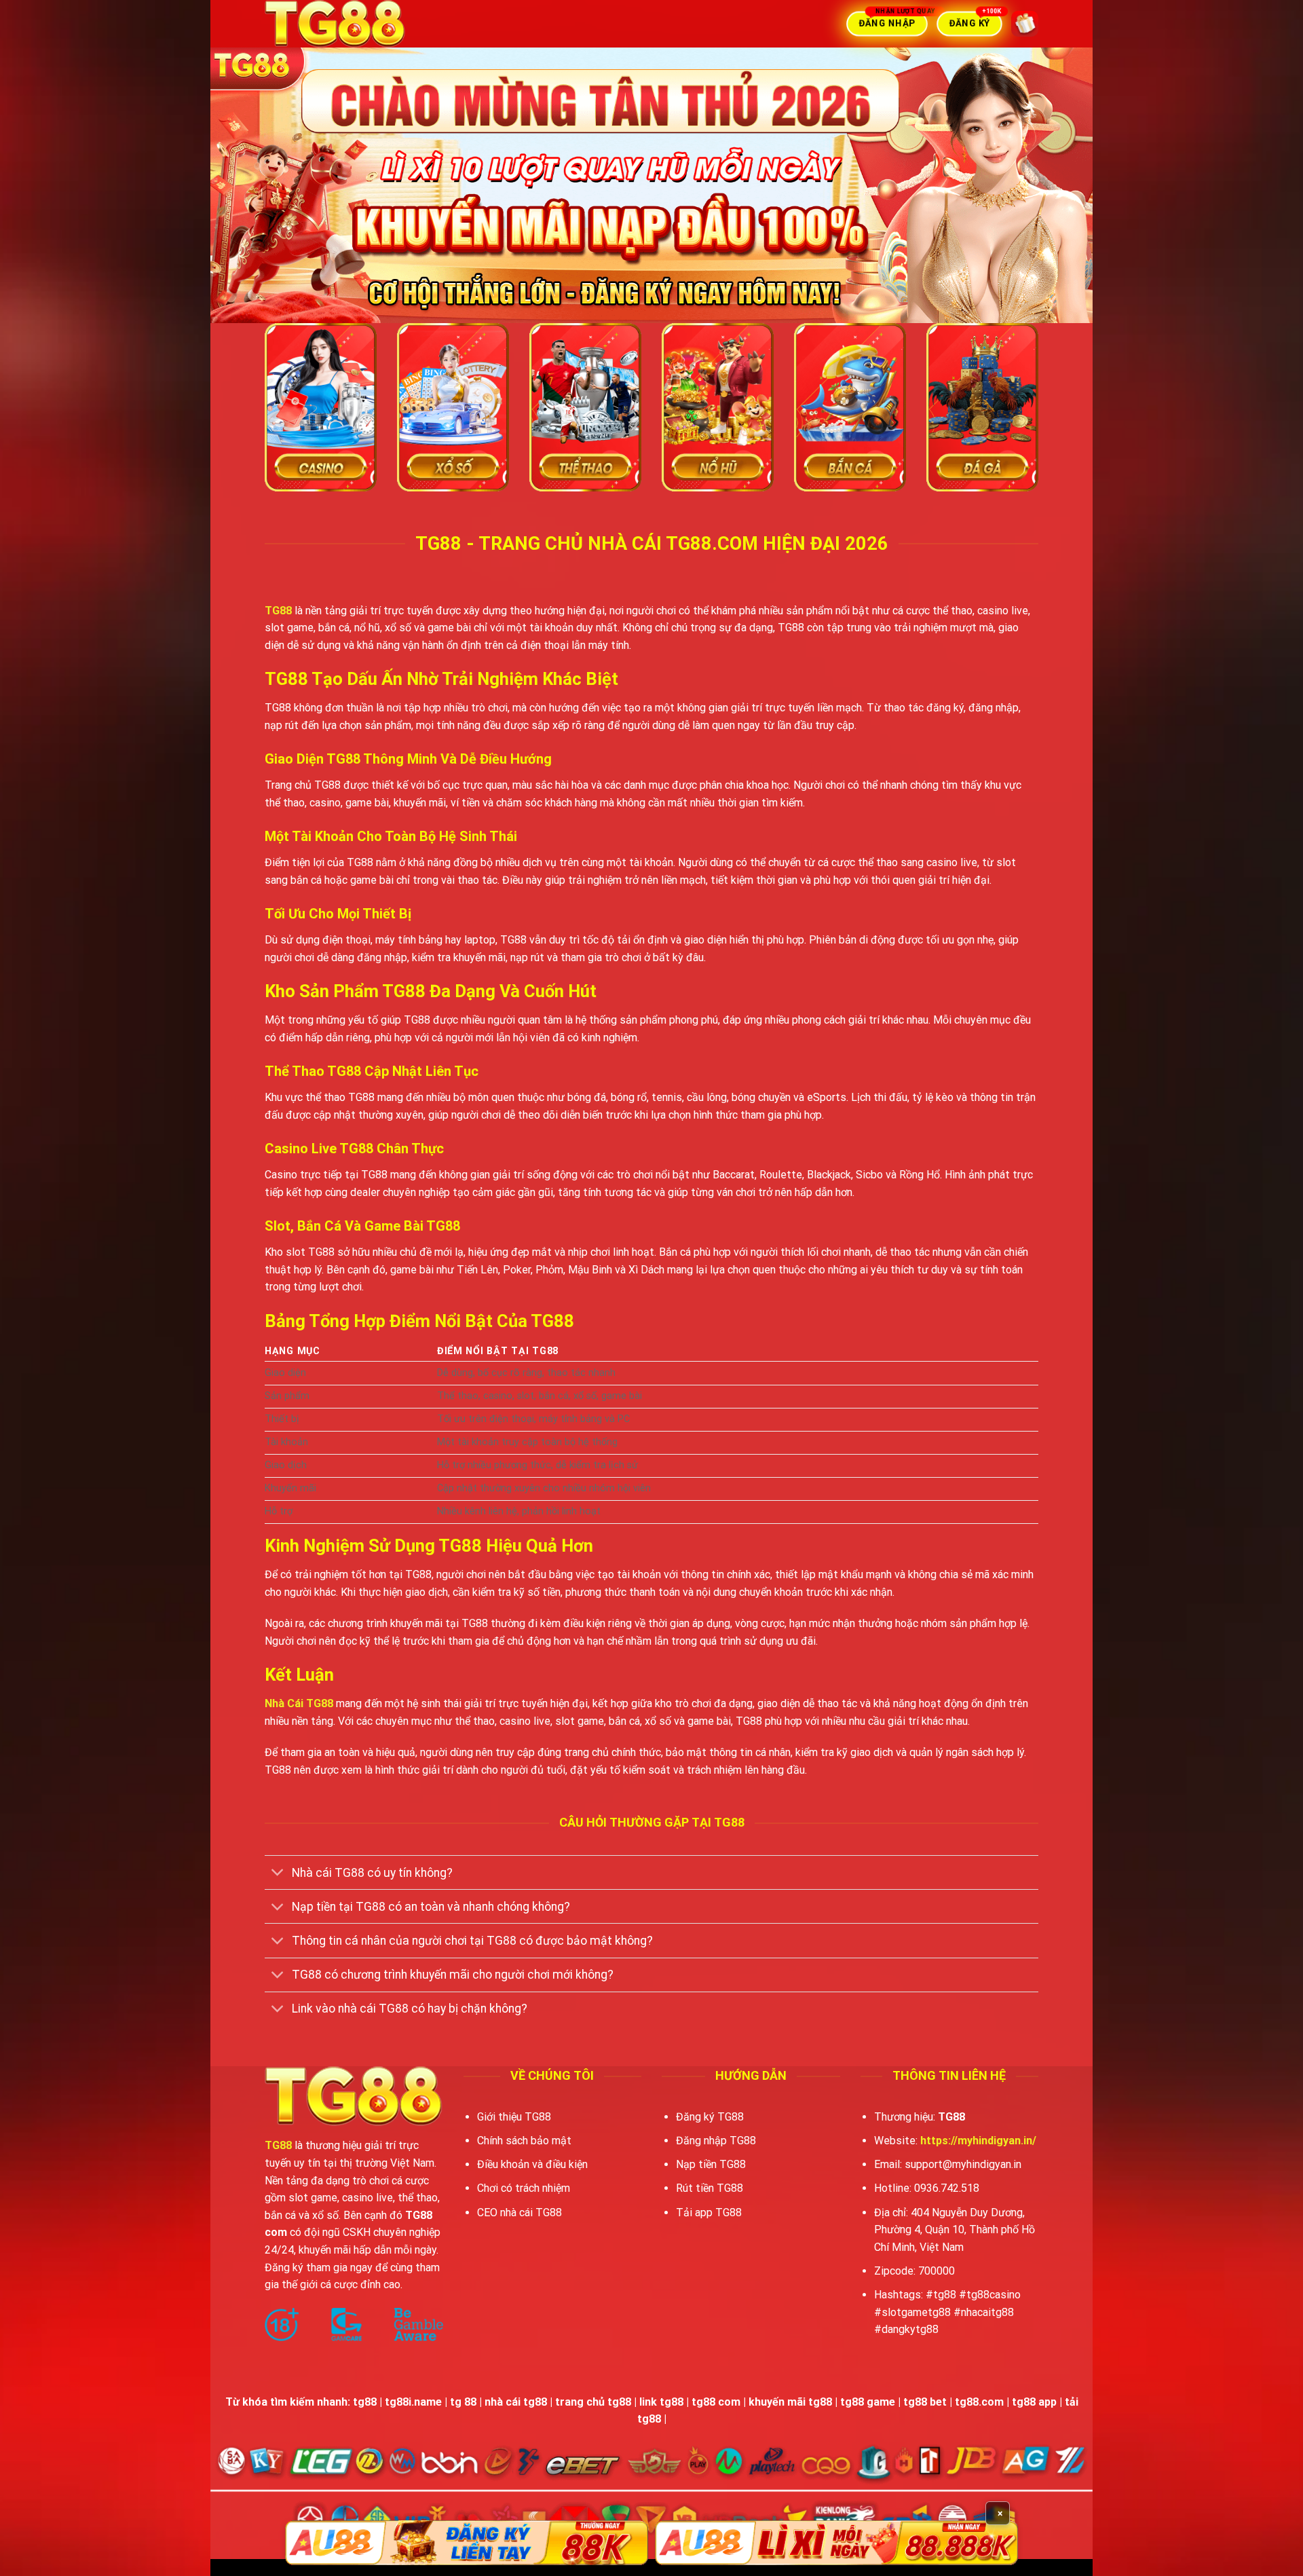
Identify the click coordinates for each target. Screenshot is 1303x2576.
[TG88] (370, 24)
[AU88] (467, 2543)
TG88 (278, 611)
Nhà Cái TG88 (299, 1703)
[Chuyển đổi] (278, 1874)
